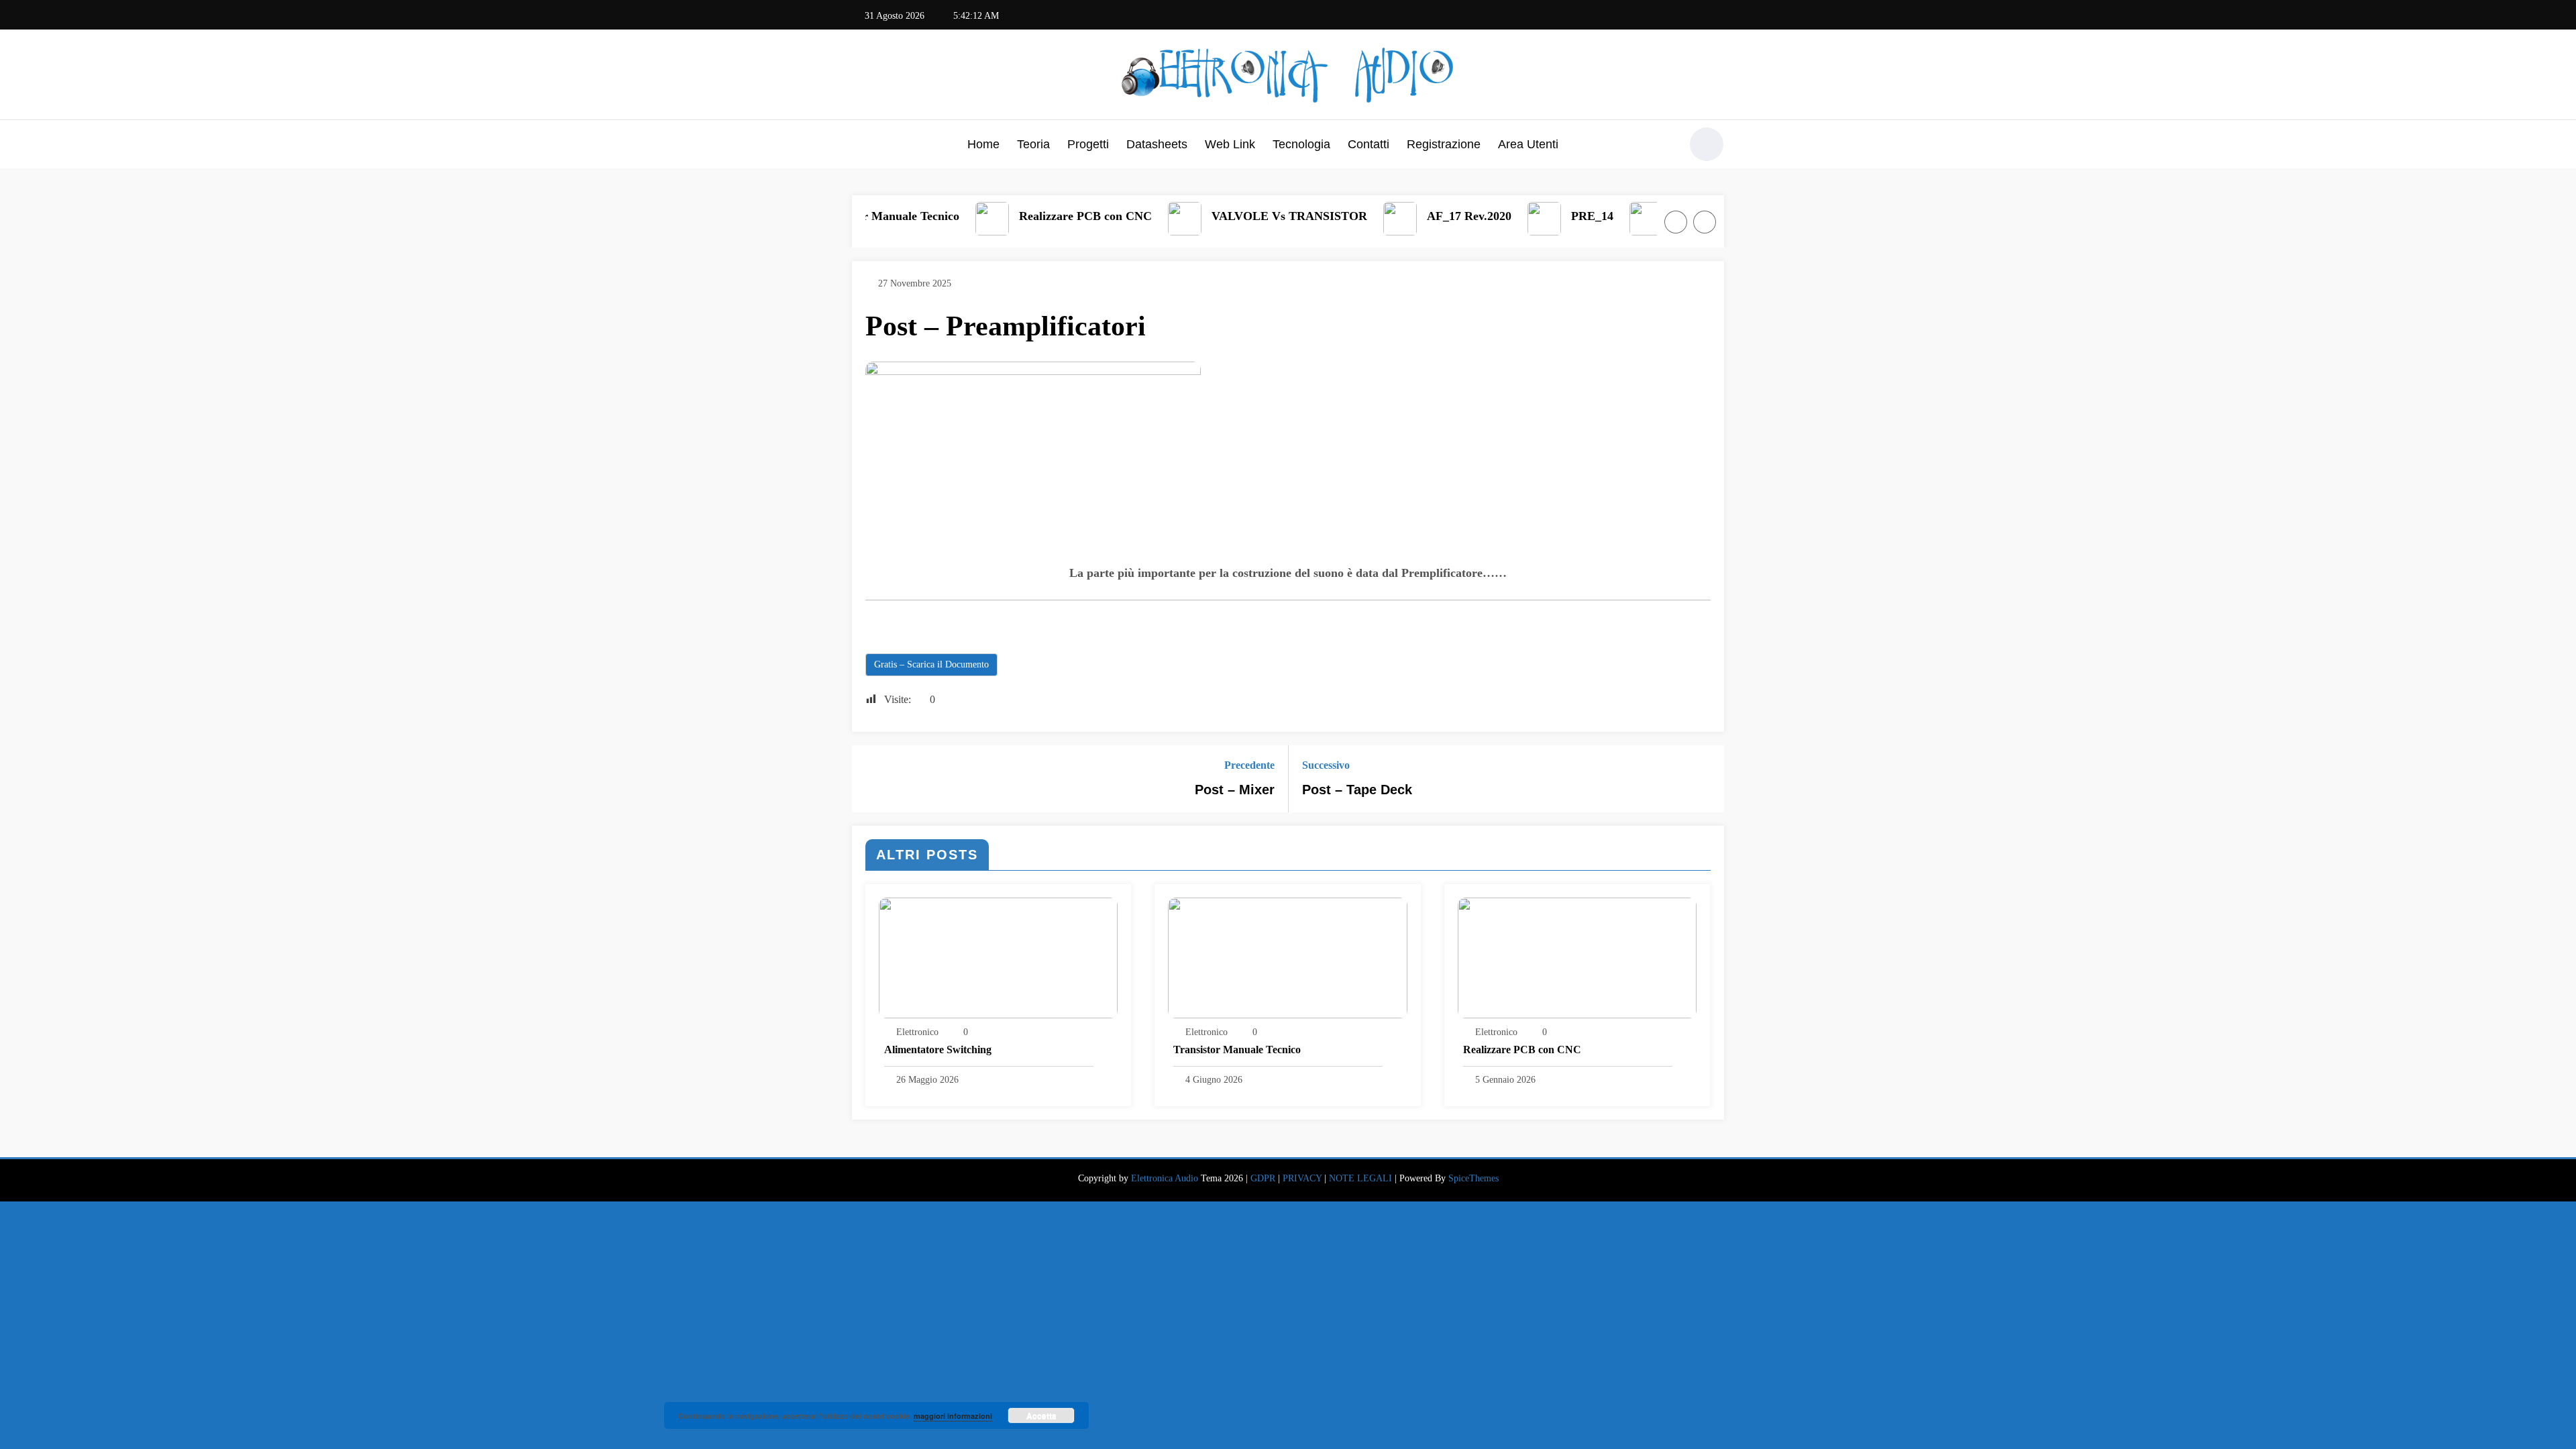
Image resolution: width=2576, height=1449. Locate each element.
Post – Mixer (1235, 790)
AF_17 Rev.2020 (1220, 216)
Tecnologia (1301, 144)
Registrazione (1444, 144)
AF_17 (1645, 216)
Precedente (1249, 765)
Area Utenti (1528, 144)
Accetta (1041, 1415)
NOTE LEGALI (1360, 1178)
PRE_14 (1343, 216)
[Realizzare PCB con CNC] (1577, 957)
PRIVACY (1302, 1178)
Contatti (1368, 144)
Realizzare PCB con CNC (1522, 1050)
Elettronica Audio (1165, 1178)
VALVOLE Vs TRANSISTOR (1040, 216)
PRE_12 (1547, 216)
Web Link (1230, 144)
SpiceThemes (1473, 1178)
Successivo (1326, 765)
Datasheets (1157, 144)
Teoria (1033, 144)
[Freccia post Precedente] (871, 779)
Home (983, 144)
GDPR (1263, 1178)
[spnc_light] (1707, 144)
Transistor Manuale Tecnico (1237, 1050)
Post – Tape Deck (1357, 790)
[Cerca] (1663, 146)
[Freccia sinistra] (1676, 222)
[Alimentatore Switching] (998, 957)
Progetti (1088, 144)
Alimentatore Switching (938, 1050)
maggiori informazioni (953, 1416)
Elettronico (917, 1032)
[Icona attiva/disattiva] (862, 146)
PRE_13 (1445, 216)
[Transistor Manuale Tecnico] (1287, 957)
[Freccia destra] (1705, 222)
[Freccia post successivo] (1705, 779)
